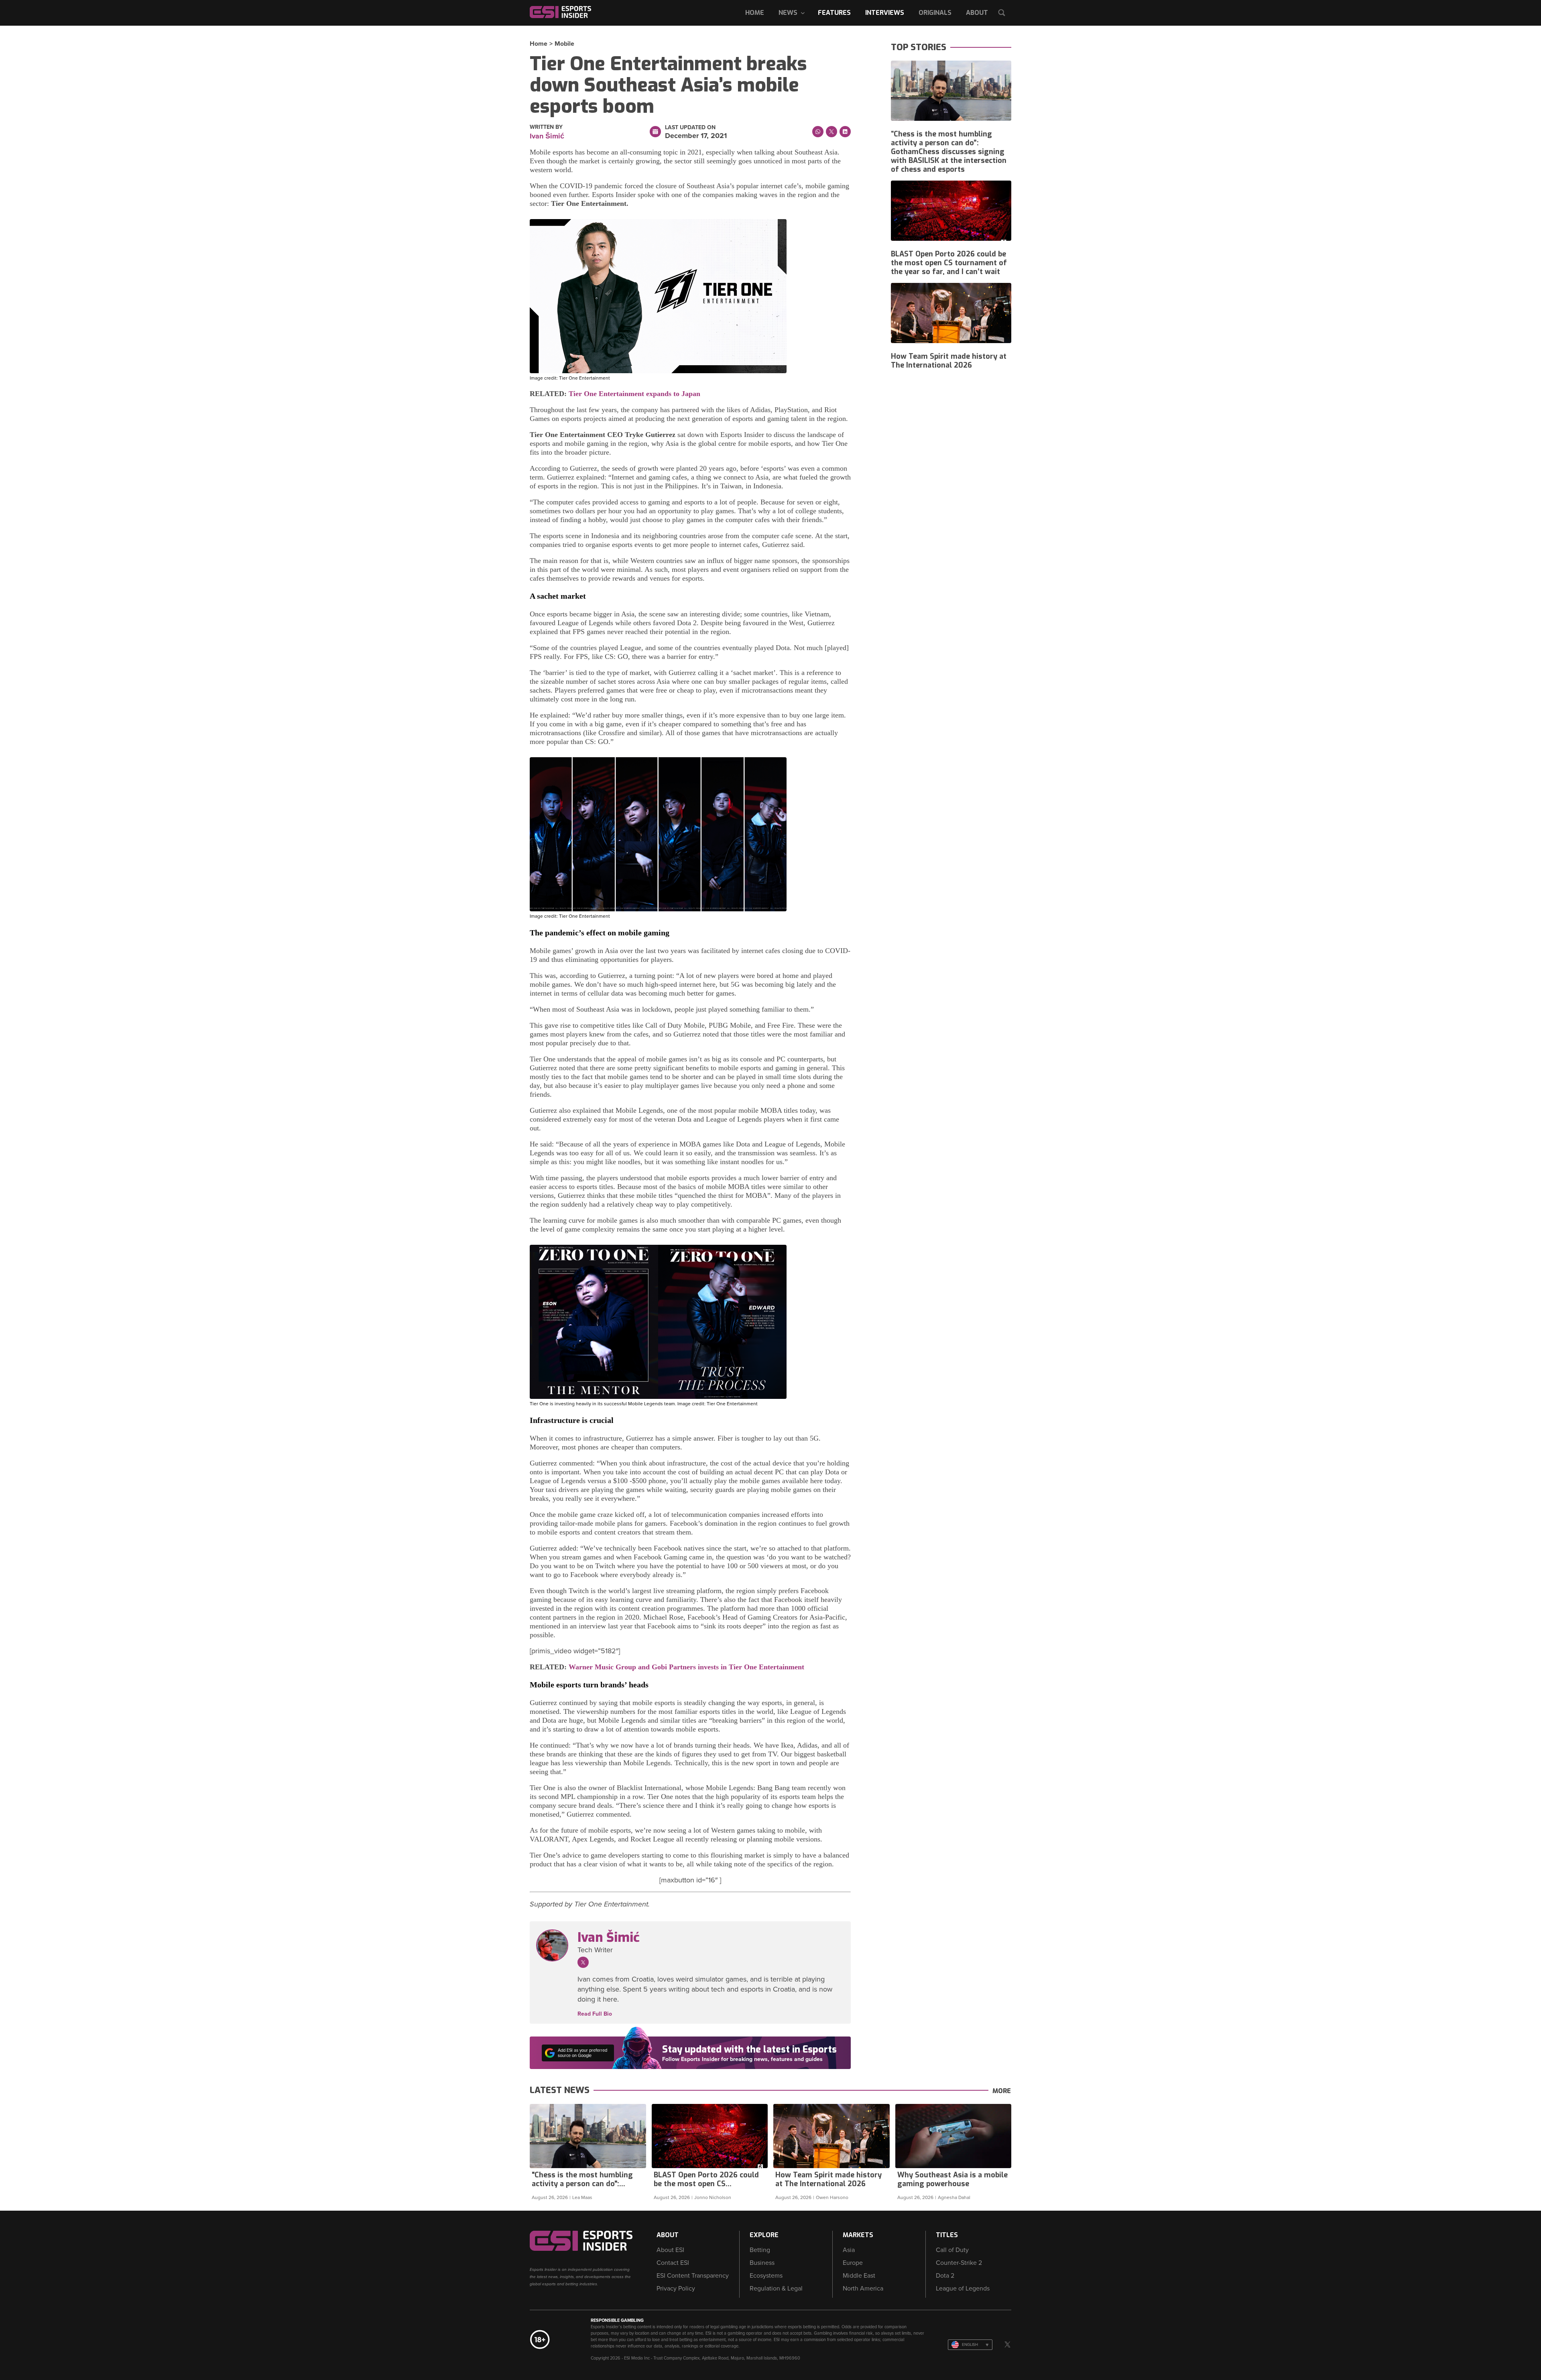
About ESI (670, 2250)
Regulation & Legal (776, 2289)
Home (755, 13)
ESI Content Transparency (693, 2276)
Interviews (885, 13)
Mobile (564, 44)
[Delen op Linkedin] (845, 132)
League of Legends (963, 2289)
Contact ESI (673, 2263)
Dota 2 (945, 2276)
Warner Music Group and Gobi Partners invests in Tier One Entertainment (686, 1667)
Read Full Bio (595, 2014)
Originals (935, 13)
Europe (853, 2263)
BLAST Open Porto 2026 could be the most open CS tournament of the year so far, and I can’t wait (949, 263)
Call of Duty (952, 2250)
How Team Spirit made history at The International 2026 (949, 361)
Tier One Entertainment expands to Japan (634, 394)
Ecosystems (766, 2276)
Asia (849, 2250)
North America (863, 2289)
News (788, 13)
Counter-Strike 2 (959, 2263)
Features (834, 13)
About (977, 13)
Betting (760, 2250)
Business (762, 2263)
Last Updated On (690, 128)
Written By (546, 127)
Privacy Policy (676, 2289)
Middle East (859, 2276)
